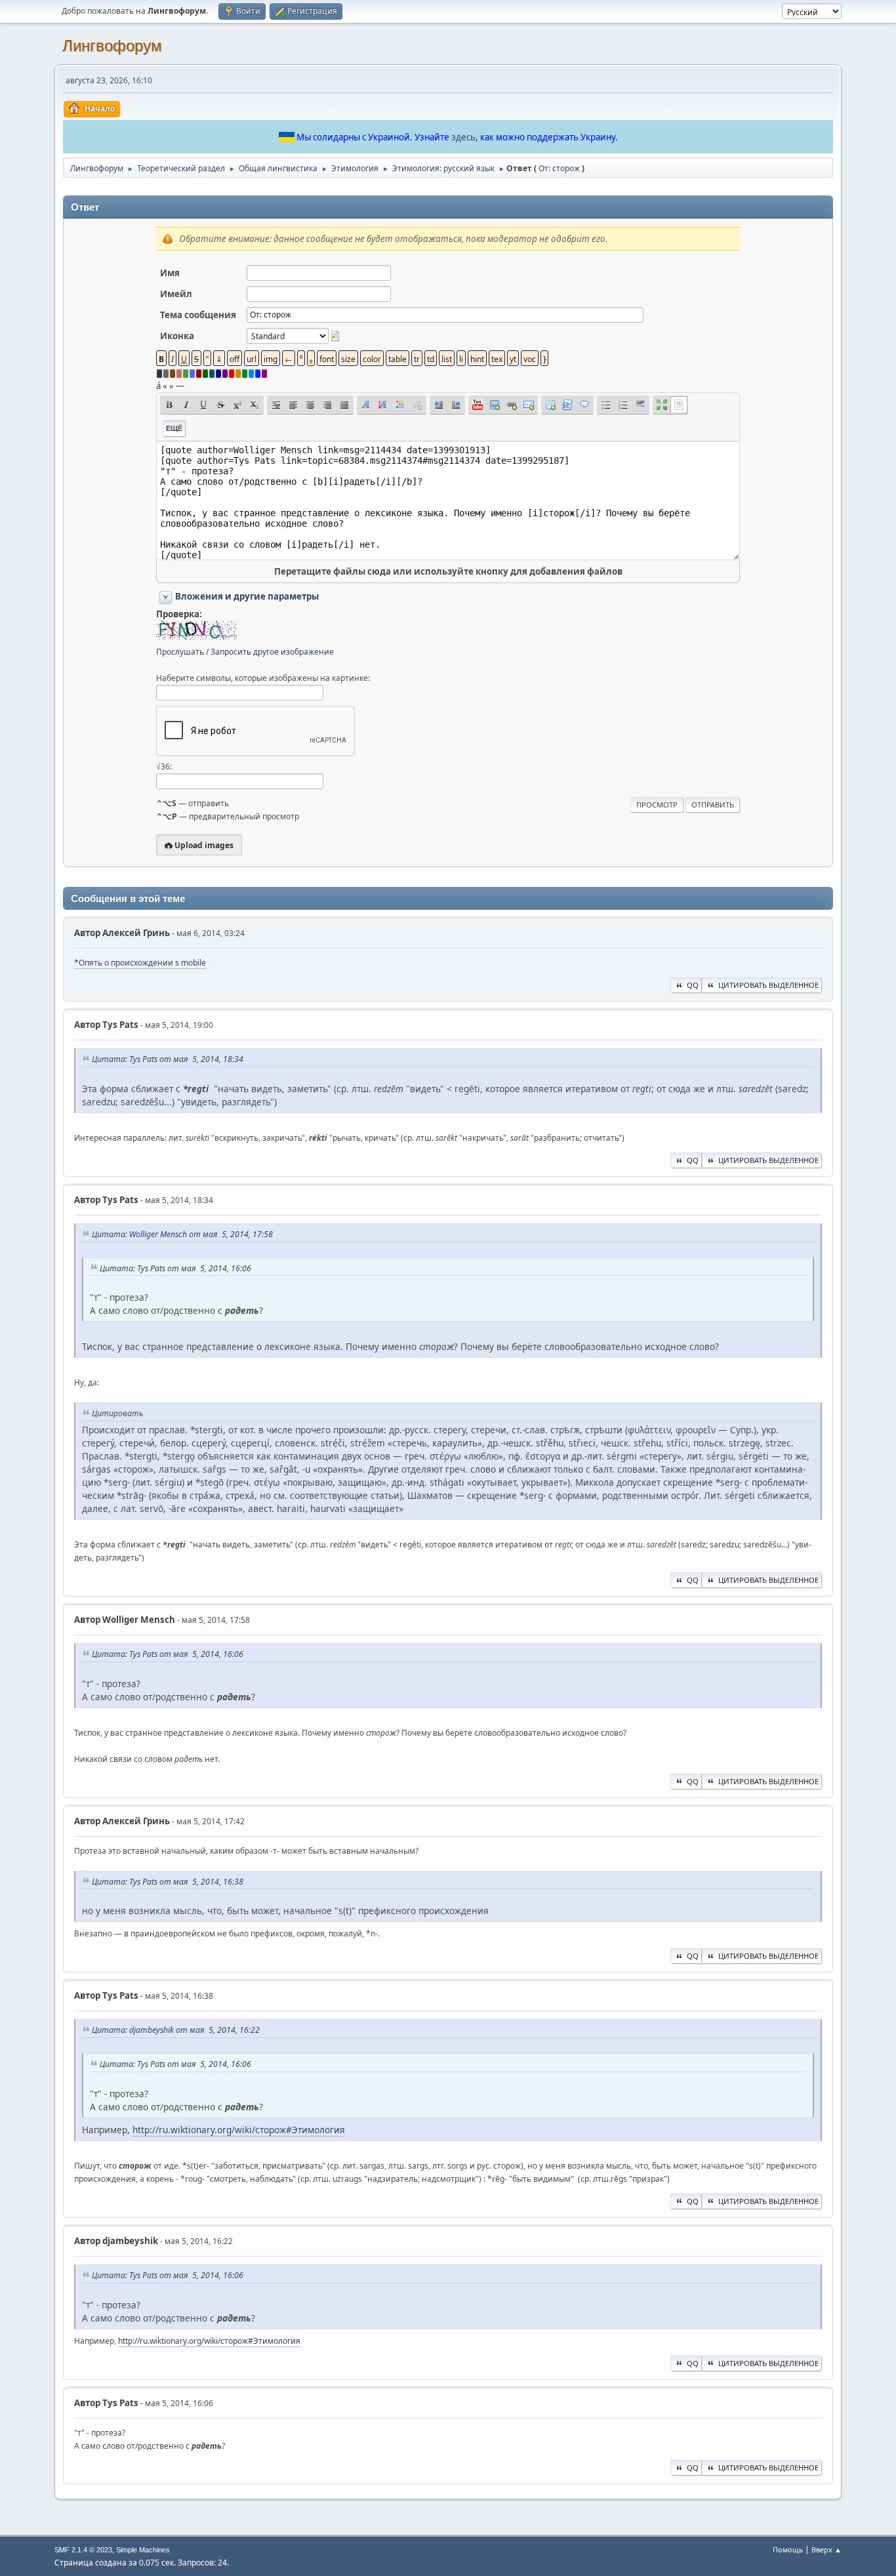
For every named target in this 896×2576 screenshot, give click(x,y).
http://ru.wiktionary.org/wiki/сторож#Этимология (239, 2130)
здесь (463, 137)
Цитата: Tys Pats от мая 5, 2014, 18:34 (168, 1059)
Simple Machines (143, 2550)
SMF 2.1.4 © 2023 (83, 2550)
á (158, 386)
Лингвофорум (112, 46)
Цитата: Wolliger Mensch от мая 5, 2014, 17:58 (182, 1234)
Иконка (177, 336)
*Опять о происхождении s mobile (140, 963)
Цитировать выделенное (768, 985)
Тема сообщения (198, 315)
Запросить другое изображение (272, 652)
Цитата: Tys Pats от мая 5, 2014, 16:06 (175, 1268)
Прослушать (180, 652)
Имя (170, 273)
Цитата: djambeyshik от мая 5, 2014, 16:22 (176, 2030)
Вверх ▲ (826, 2549)
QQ (693, 985)
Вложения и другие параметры (247, 596)
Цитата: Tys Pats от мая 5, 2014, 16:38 (168, 1882)
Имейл (176, 294)
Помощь (788, 2549)
